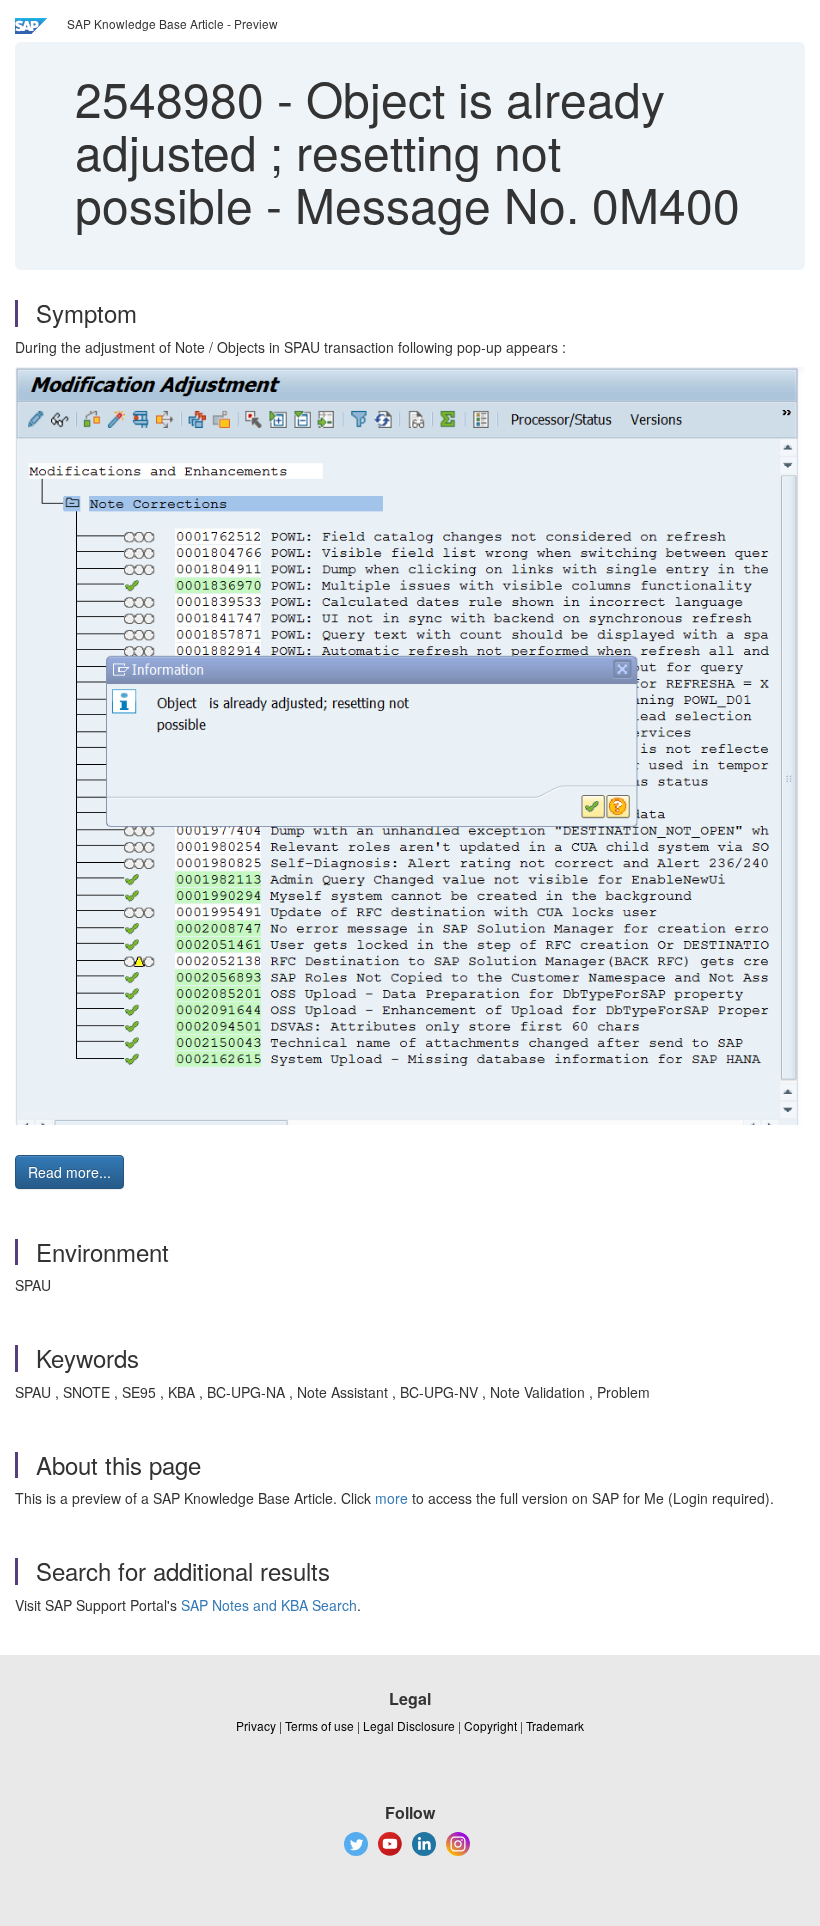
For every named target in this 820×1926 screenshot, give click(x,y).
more (391, 1498)
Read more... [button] (69, 1172)
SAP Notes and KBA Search (269, 1605)
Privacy (256, 1725)
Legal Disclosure (409, 1725)
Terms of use (319, 1725)
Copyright (490, 1725)
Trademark (555, 1725)
